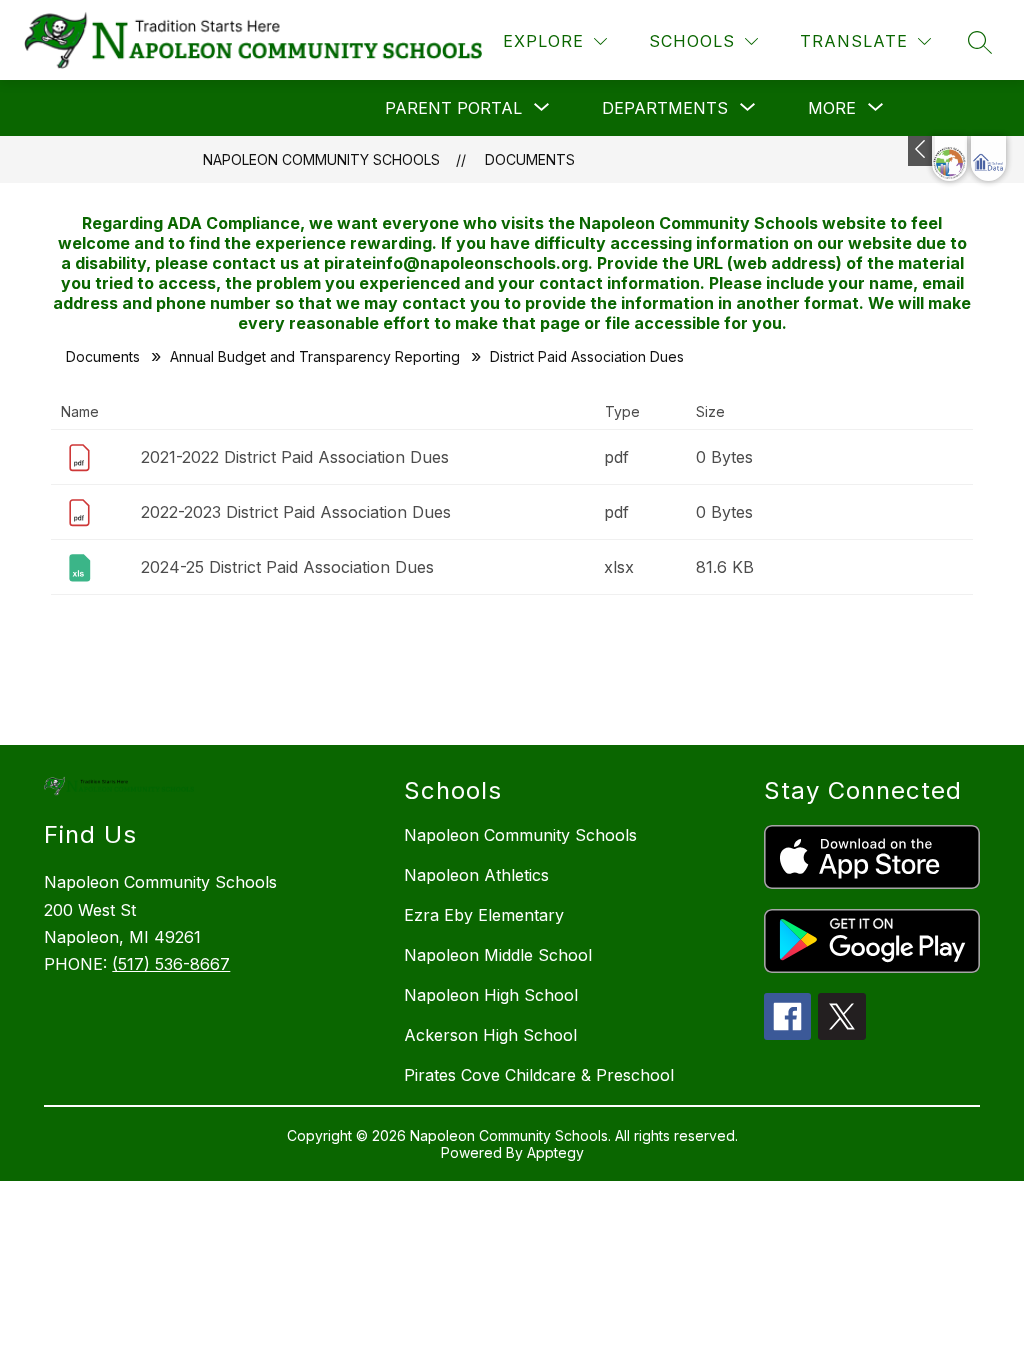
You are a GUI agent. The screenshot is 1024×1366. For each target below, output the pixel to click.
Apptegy (555, 1152)
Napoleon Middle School (498, 955)
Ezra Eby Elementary (484, 915)
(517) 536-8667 (171, 964)
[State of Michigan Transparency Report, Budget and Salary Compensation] (949, 158)
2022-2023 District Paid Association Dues (296, 512)
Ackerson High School (490, 1035)
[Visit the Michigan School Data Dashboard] (988, 158)
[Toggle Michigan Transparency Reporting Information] (921, 151)
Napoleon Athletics (476, 875)
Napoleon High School (491, 995)
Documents (530, 159)
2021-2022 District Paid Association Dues (295, 457)
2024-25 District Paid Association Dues (287, 567)
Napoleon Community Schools (321, 159)
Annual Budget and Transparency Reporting (315, 356)
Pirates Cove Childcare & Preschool (539, 1075)
